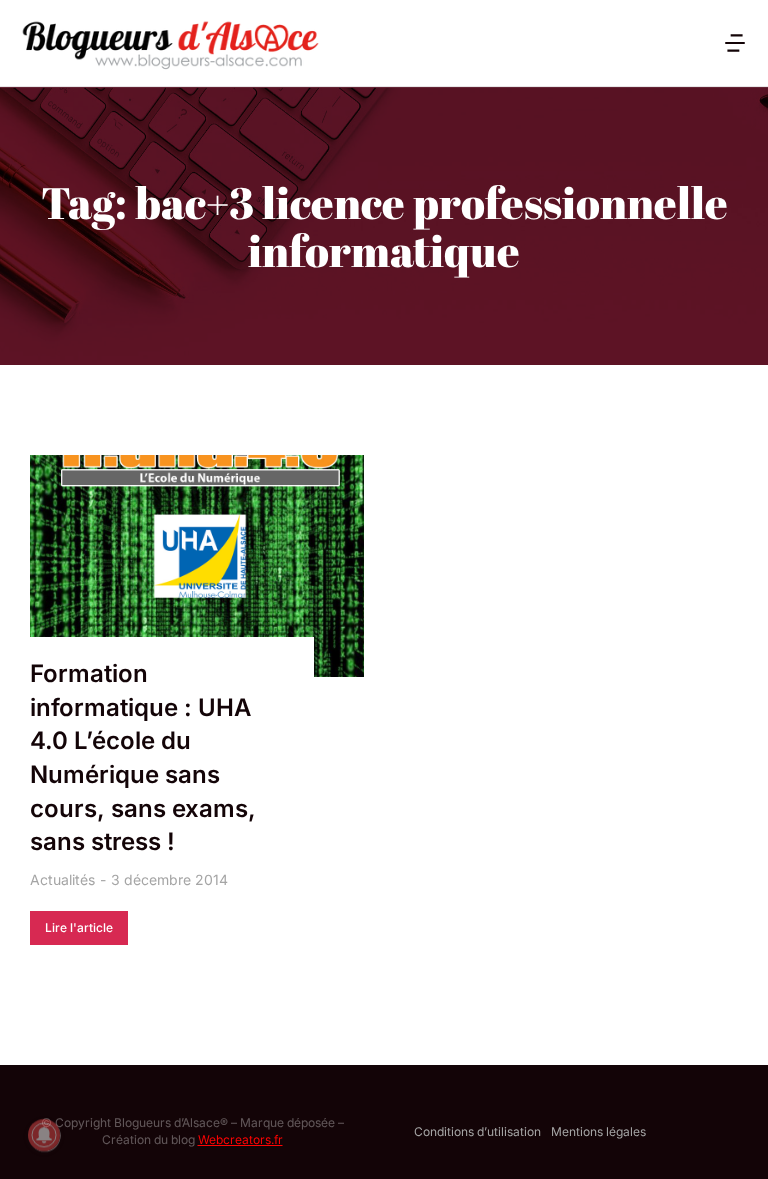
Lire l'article (79, 927)
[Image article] (197, 566)
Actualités (62, 879)
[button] (735, 43)
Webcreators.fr (240, 1139)
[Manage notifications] (44, 1135)
